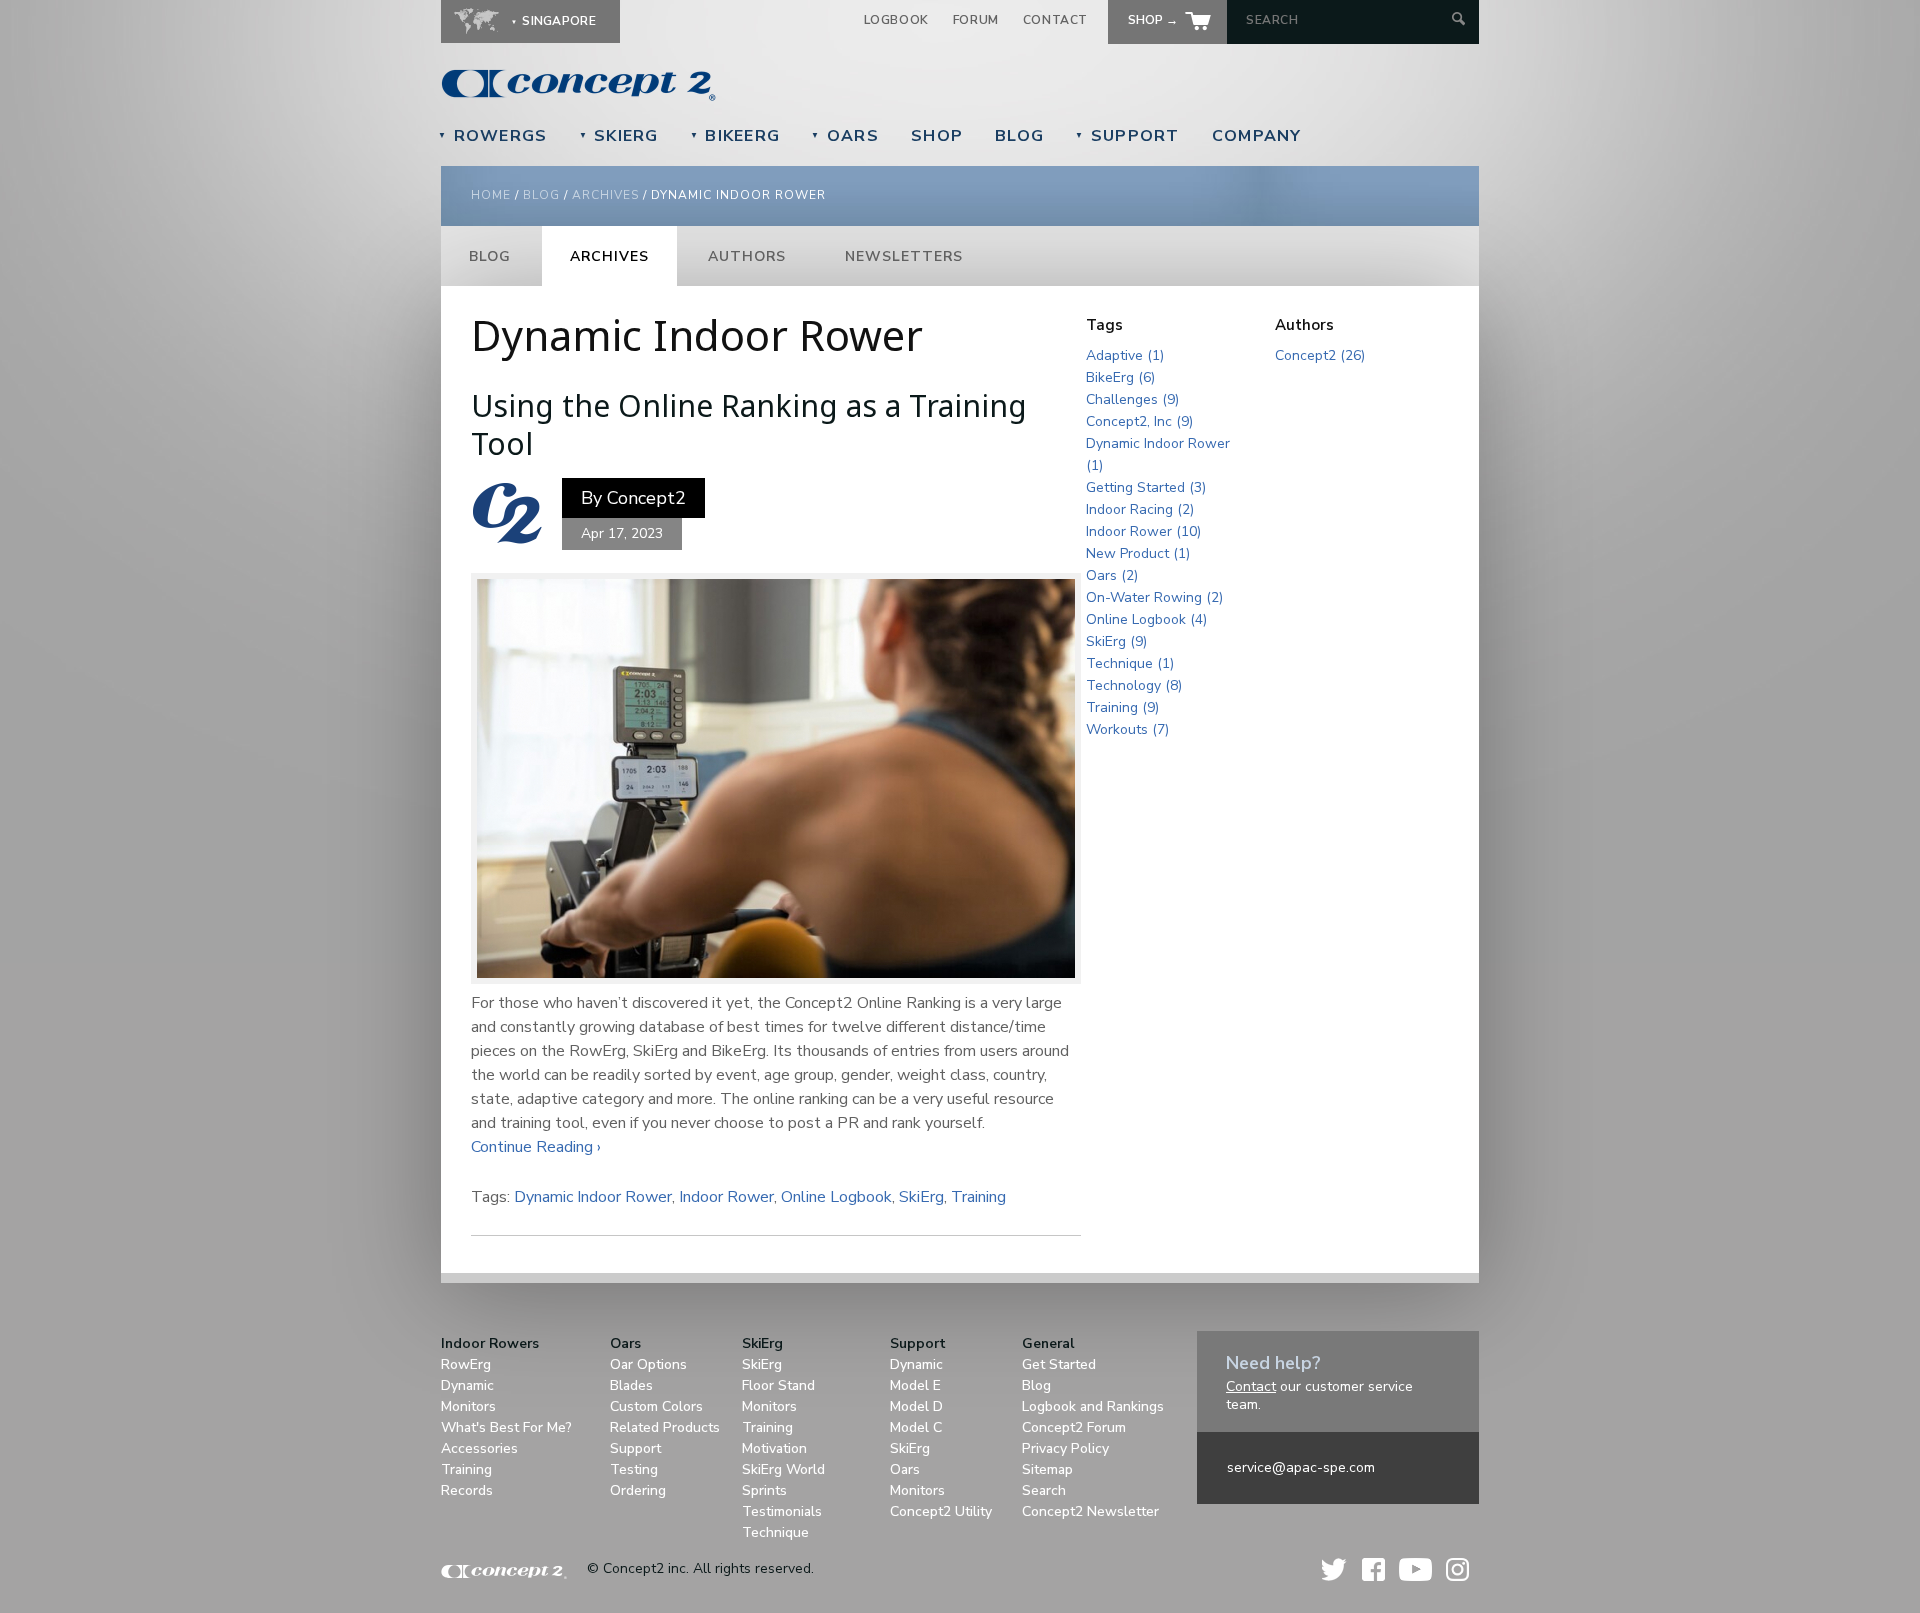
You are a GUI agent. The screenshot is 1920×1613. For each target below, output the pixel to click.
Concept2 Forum (1074, 1427)
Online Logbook (836, 1197)
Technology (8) (1134, 685)
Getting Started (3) (1146, 487)
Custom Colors (656, 1406)
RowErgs (493, 136)
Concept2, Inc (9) (1139, 421)
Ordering (638, 1490)
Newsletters (904, 256)
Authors (747, 256)
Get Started (1059, 1364)
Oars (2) (1112, 575)
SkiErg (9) (1116, 641)
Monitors (468, 1406)
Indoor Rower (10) (1143, 531)
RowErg (466, 1364)
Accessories (479, 1448)
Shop (937, 136)
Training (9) (1122, 707)
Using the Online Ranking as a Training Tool (749, 424)
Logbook (896, 20)
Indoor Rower (726, 1197)
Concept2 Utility (941, 1511)
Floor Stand (778, 1385)
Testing (634, 1469)
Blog (1019, 136)
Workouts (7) (1127, 729)
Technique (775, 1532)
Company (1257, 136)
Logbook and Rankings (1093, 1406)
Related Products (665, 1427)
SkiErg (619, 136)
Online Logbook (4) (1146, 619)
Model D (916, 1406)
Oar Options (648, 1364)
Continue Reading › (536, 1147)
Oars (845, 136)
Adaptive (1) (1125, 355)
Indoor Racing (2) (1140, 509)
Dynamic (467, 1385)
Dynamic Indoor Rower (593, 1197)
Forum (976, 20)
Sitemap (1047, 1469)
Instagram (1457, 1569)
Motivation (774, 1448)
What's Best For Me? (506, 1427)
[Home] (716, 85)
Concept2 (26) (1320, 355)
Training (978, 1197)
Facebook (1373, 1569)
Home (491, 195)
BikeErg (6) (1120, 377)
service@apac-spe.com (1301, 1467)
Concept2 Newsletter (1090, 1511)
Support (1127, 136)
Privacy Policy (1065, 1448)
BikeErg (735, 136)
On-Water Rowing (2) (1154, 597)
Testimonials (782, 1511)
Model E (915, 1385)
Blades (631, 1385)
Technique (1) (1130, 663)
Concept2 (646, 498)
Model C (916, 1427)
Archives (605, 195)
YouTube (1415, 1569)
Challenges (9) (1132, 399)
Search (1044, 1490)
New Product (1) (1138, 553)
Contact (1055, 20)
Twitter (1335, 1569)
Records (467, 1490)
